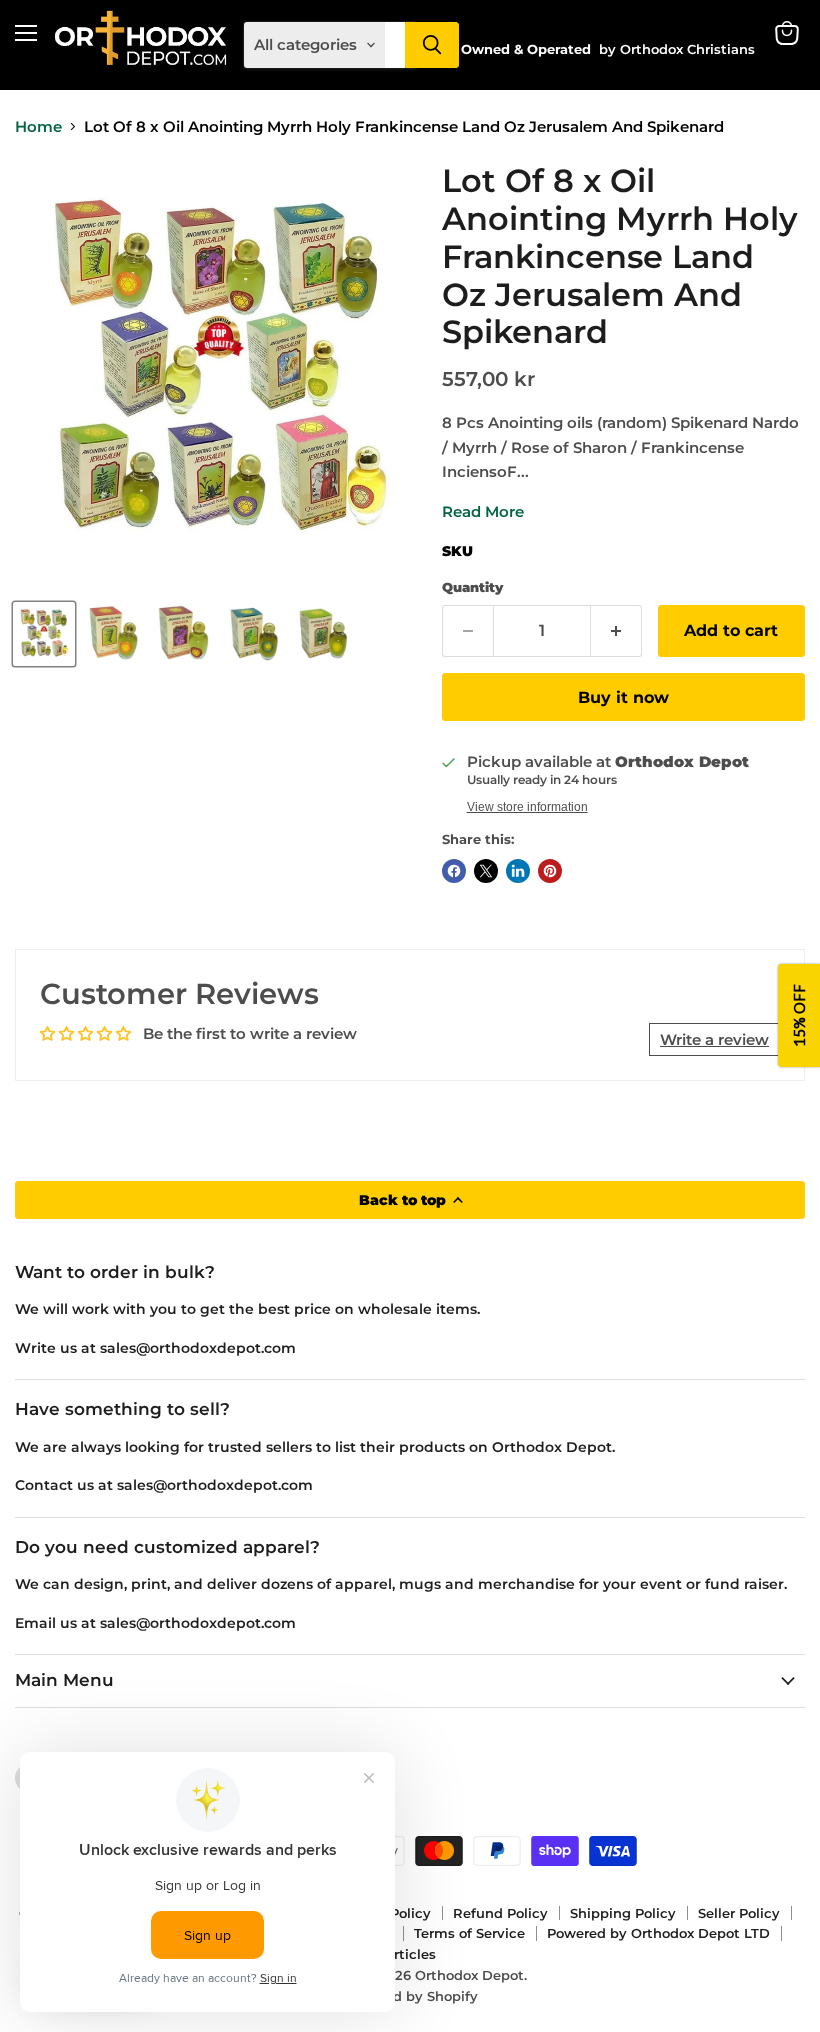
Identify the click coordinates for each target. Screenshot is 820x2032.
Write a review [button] (714, 1039)
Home (38, 126)
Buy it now (623, 697)
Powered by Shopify (410, 1996)
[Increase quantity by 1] (616, 631)
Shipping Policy (623, 1913)
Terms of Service (469, 1933)
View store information (527, 807)
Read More (483, 511)
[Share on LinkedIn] (518, 871)
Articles (410, 1954)
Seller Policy (739, 1913)
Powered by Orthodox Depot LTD (658, 1933)
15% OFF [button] (799, 1016)
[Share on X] (486, 871)
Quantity (472, 587)
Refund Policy (500, 1913)
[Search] (432, 45)
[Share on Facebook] (454, 871)
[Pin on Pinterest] (550, 871)
